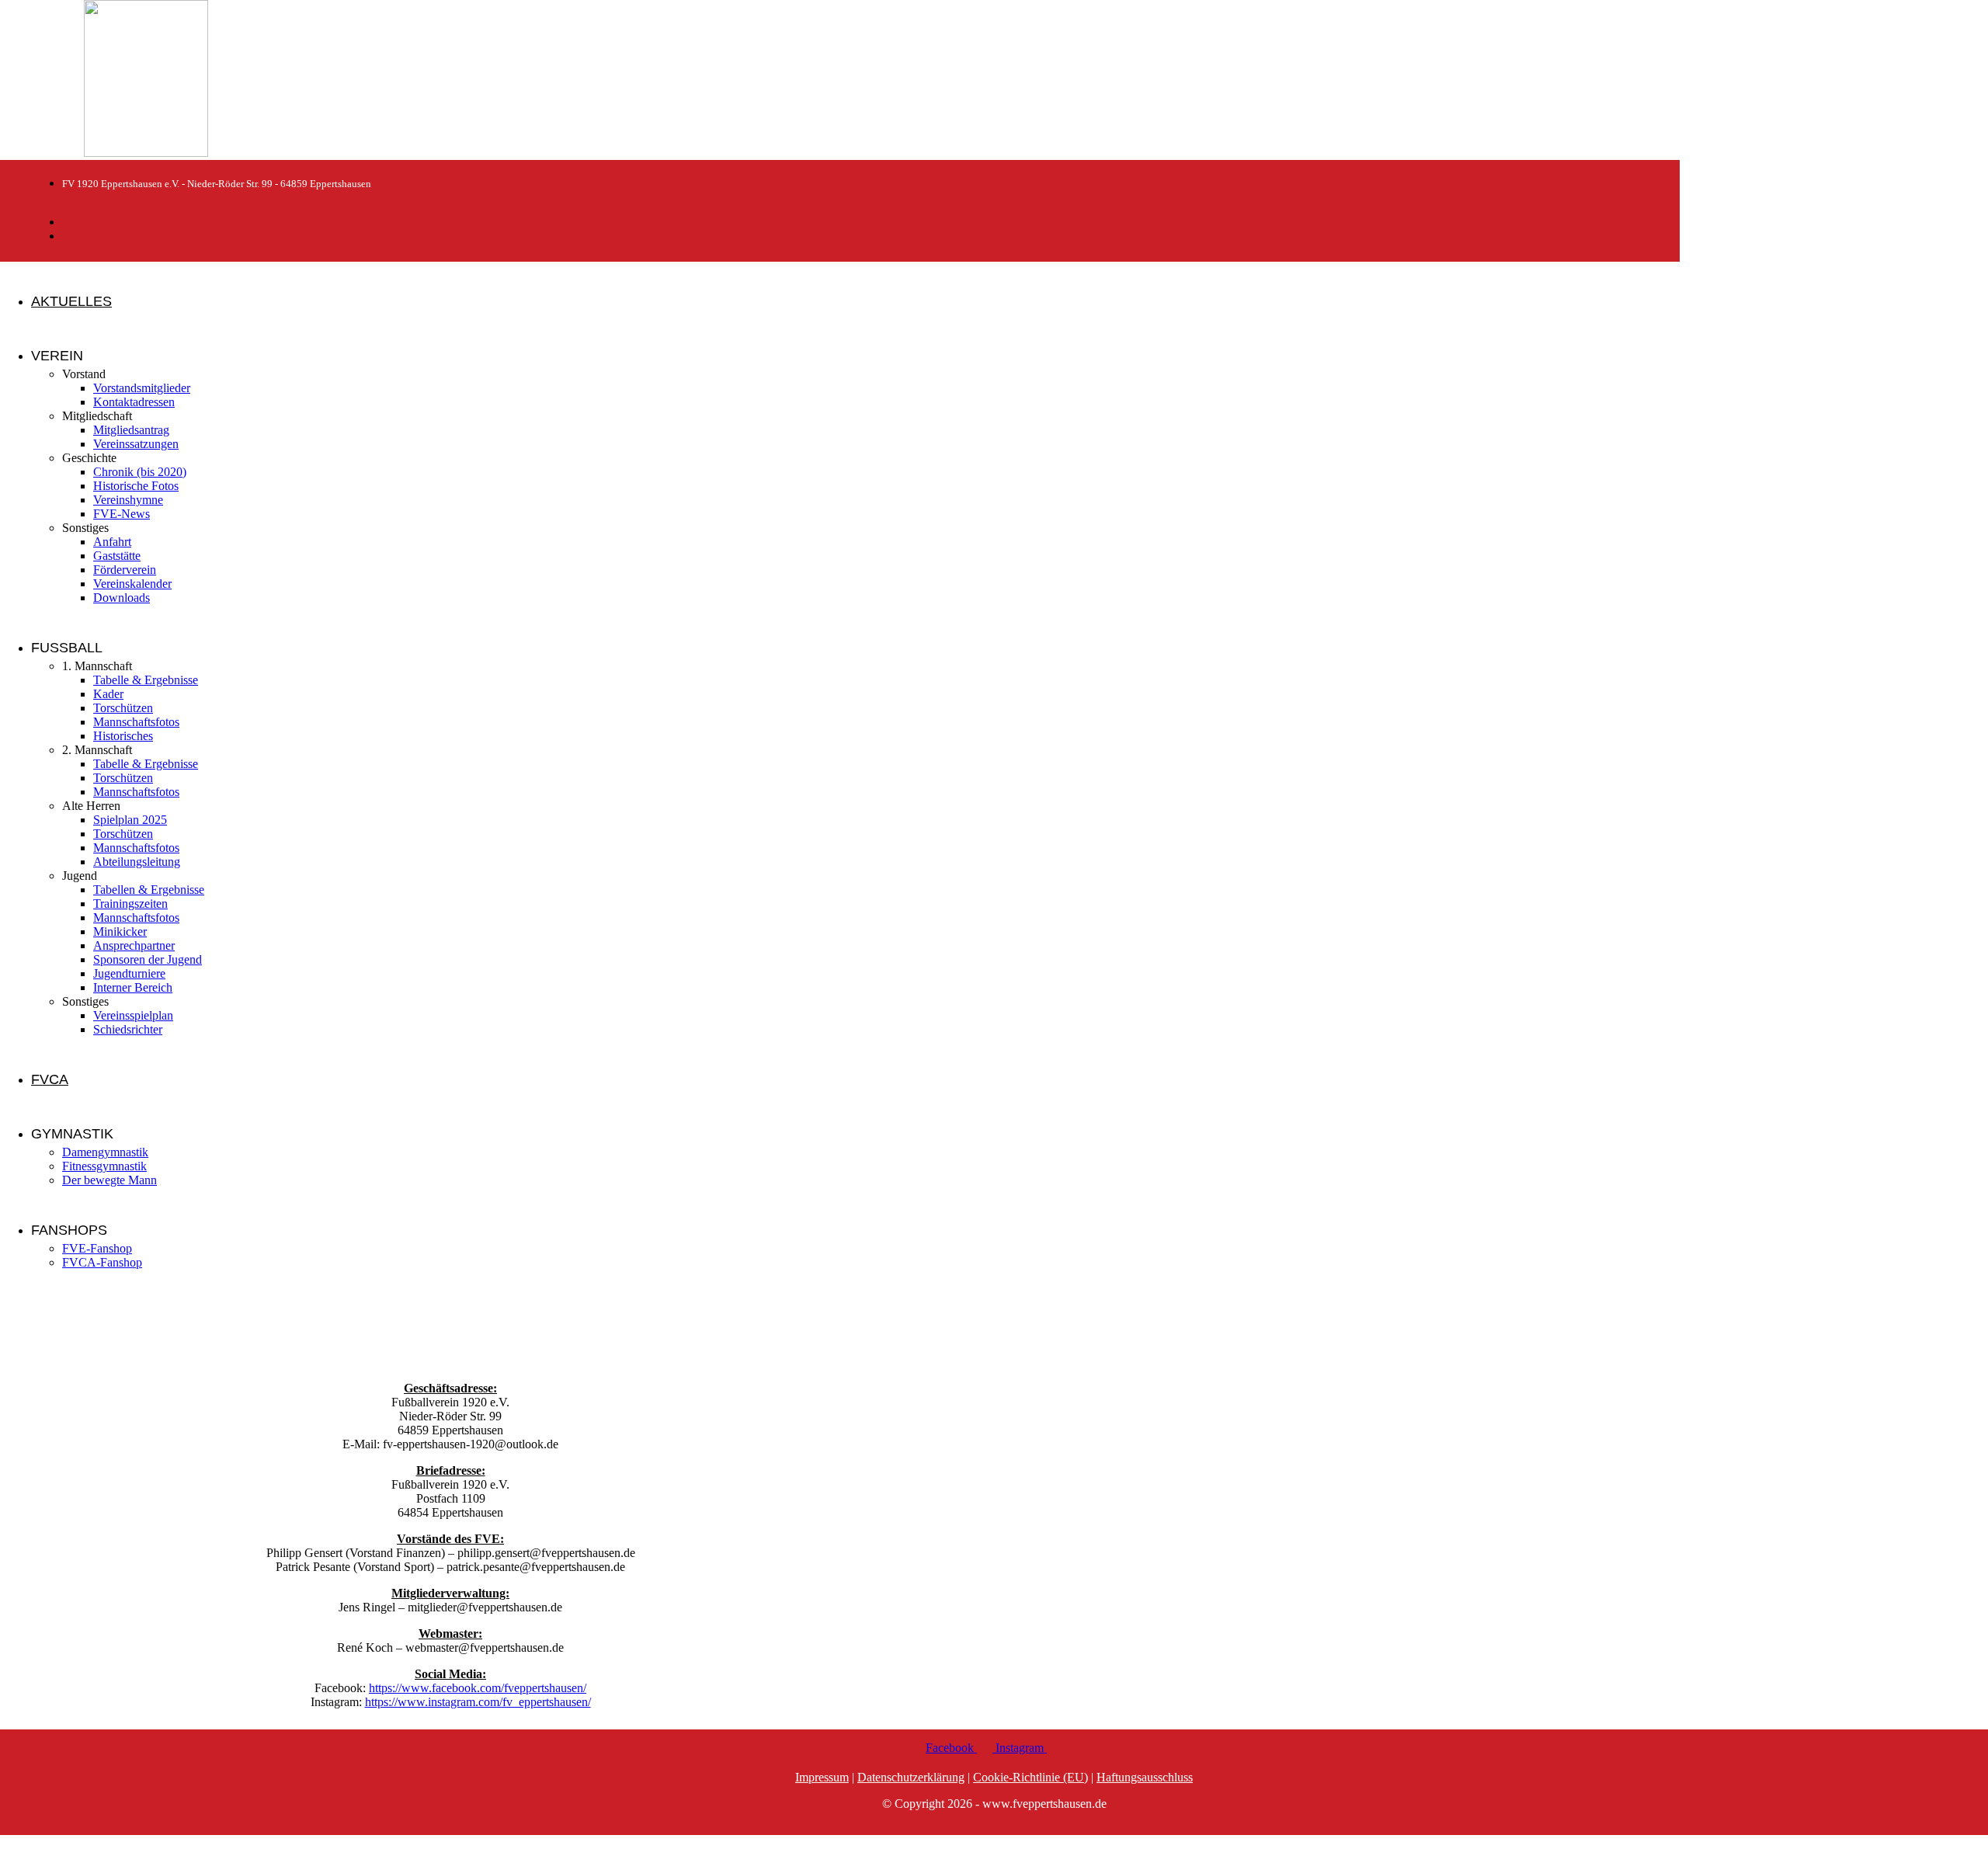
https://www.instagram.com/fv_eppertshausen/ (478, 1702)
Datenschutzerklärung (911, 1777)
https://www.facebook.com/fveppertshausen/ (478, 1688)
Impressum (822, 1777)
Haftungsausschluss (1145, 1777)
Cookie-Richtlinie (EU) (1030, 1777)
